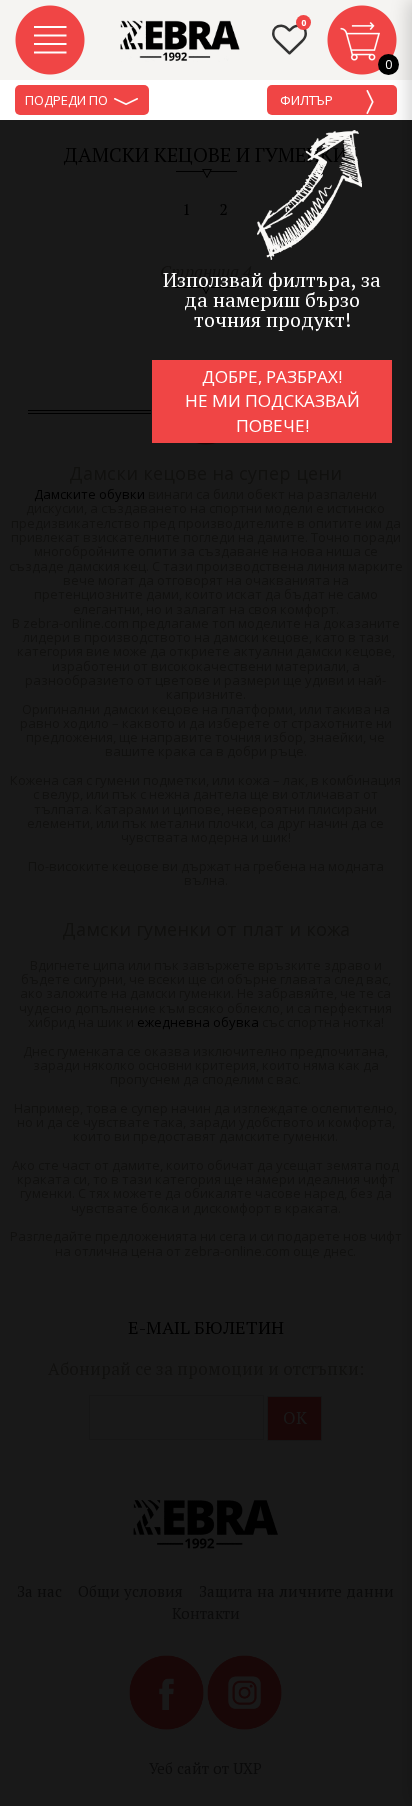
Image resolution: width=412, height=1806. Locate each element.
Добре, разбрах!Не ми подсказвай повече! (272, 401)
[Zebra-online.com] (180, 41)
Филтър (308, 100)
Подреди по (68, 100)
